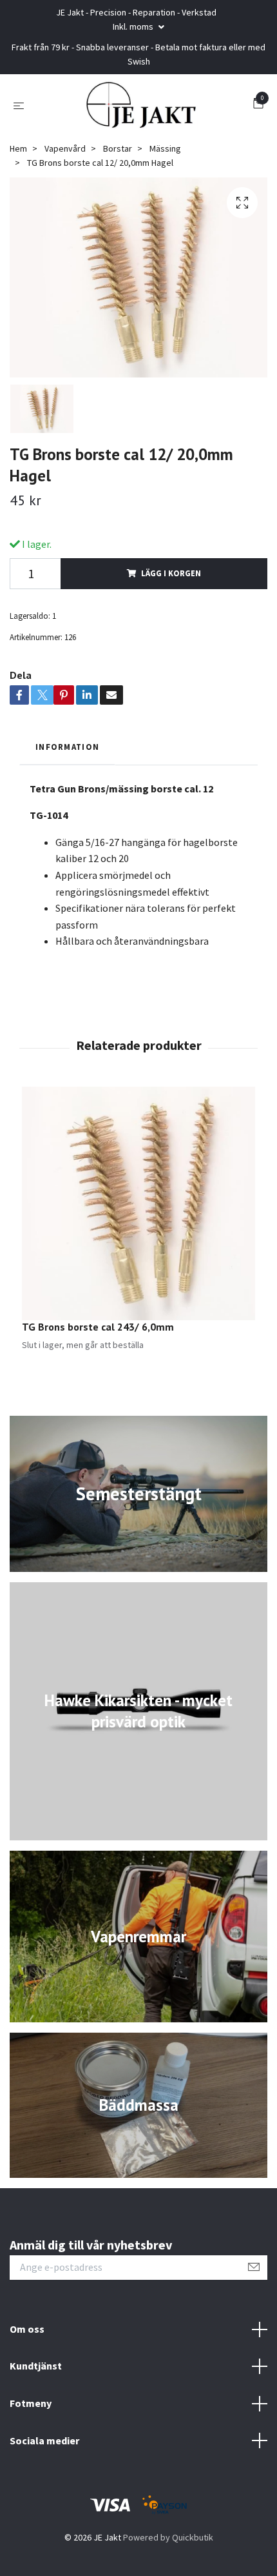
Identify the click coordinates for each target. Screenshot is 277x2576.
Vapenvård (65, 148)
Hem (18, 148)
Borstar (118, 148)
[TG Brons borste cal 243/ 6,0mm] (138, 1203)
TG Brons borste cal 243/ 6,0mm (98, 1327)
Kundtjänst (36, 2366)
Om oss (27, 2329)
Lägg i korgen (171, 573)
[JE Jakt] (141, 105)
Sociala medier (44, 2440)
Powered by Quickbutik (168, 2537)
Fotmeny (31, 2403)
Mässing (165, 148)
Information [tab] (67, 747)
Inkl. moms (134, 26)
